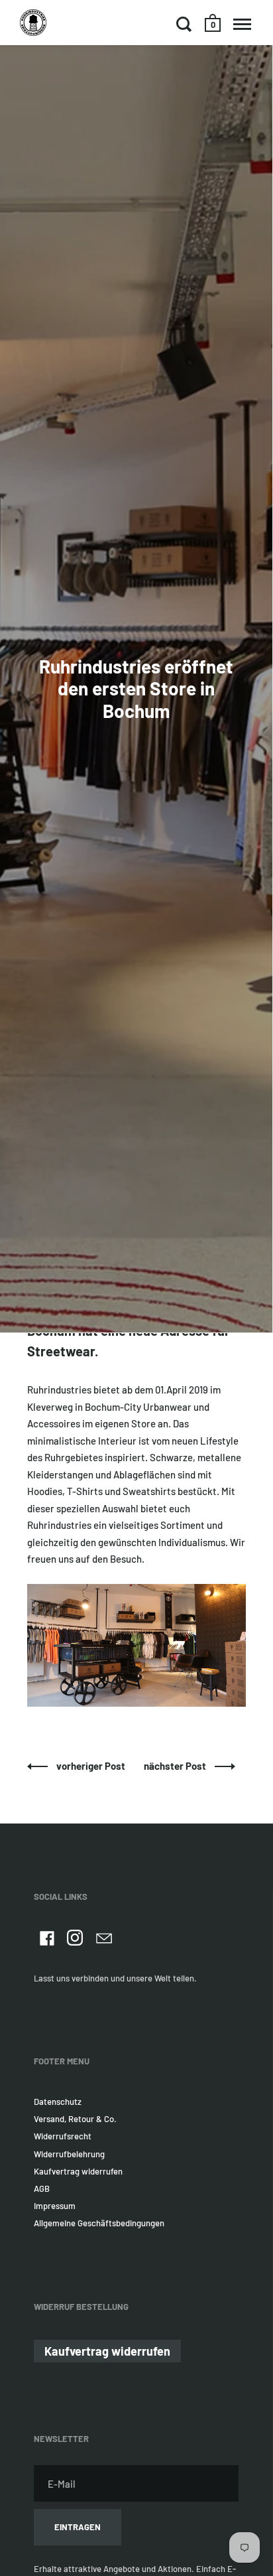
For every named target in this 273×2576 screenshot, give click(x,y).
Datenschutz (58, 2102)
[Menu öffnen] (242, 24)
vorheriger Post (92, 1766)
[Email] (104, 1940)
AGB (42, 2188)
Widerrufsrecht (63, 2136)
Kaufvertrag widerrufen (78, 2171)
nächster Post (176, 1766)
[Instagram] (76, 1940)
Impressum (55, 2206)
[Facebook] (47, 1940)
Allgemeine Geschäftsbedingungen (99, 2223)
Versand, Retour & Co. (75, 2119)
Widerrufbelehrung (69, 2154)
